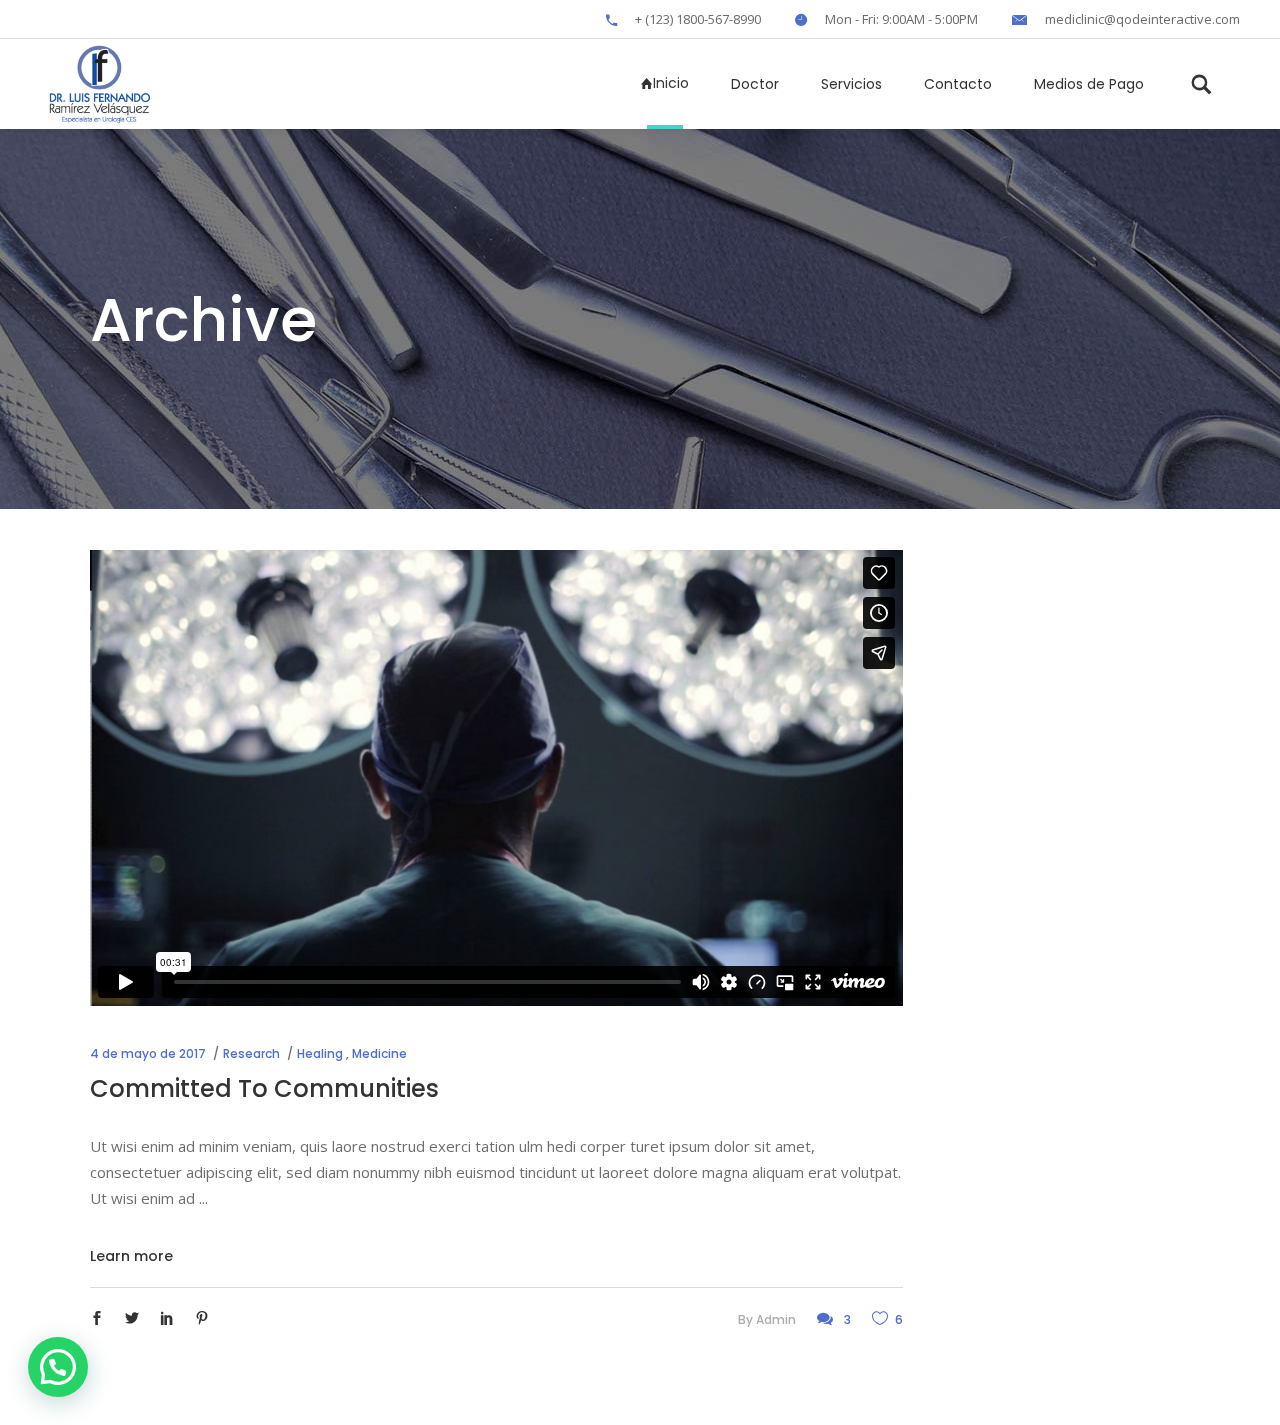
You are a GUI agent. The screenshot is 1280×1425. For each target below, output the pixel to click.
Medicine (379, 1053)
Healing (320, 1053)
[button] (58, 1367)
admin (776, 1319)
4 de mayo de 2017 (148, 1053)
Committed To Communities (264, 1088)
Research (251, 1053)
